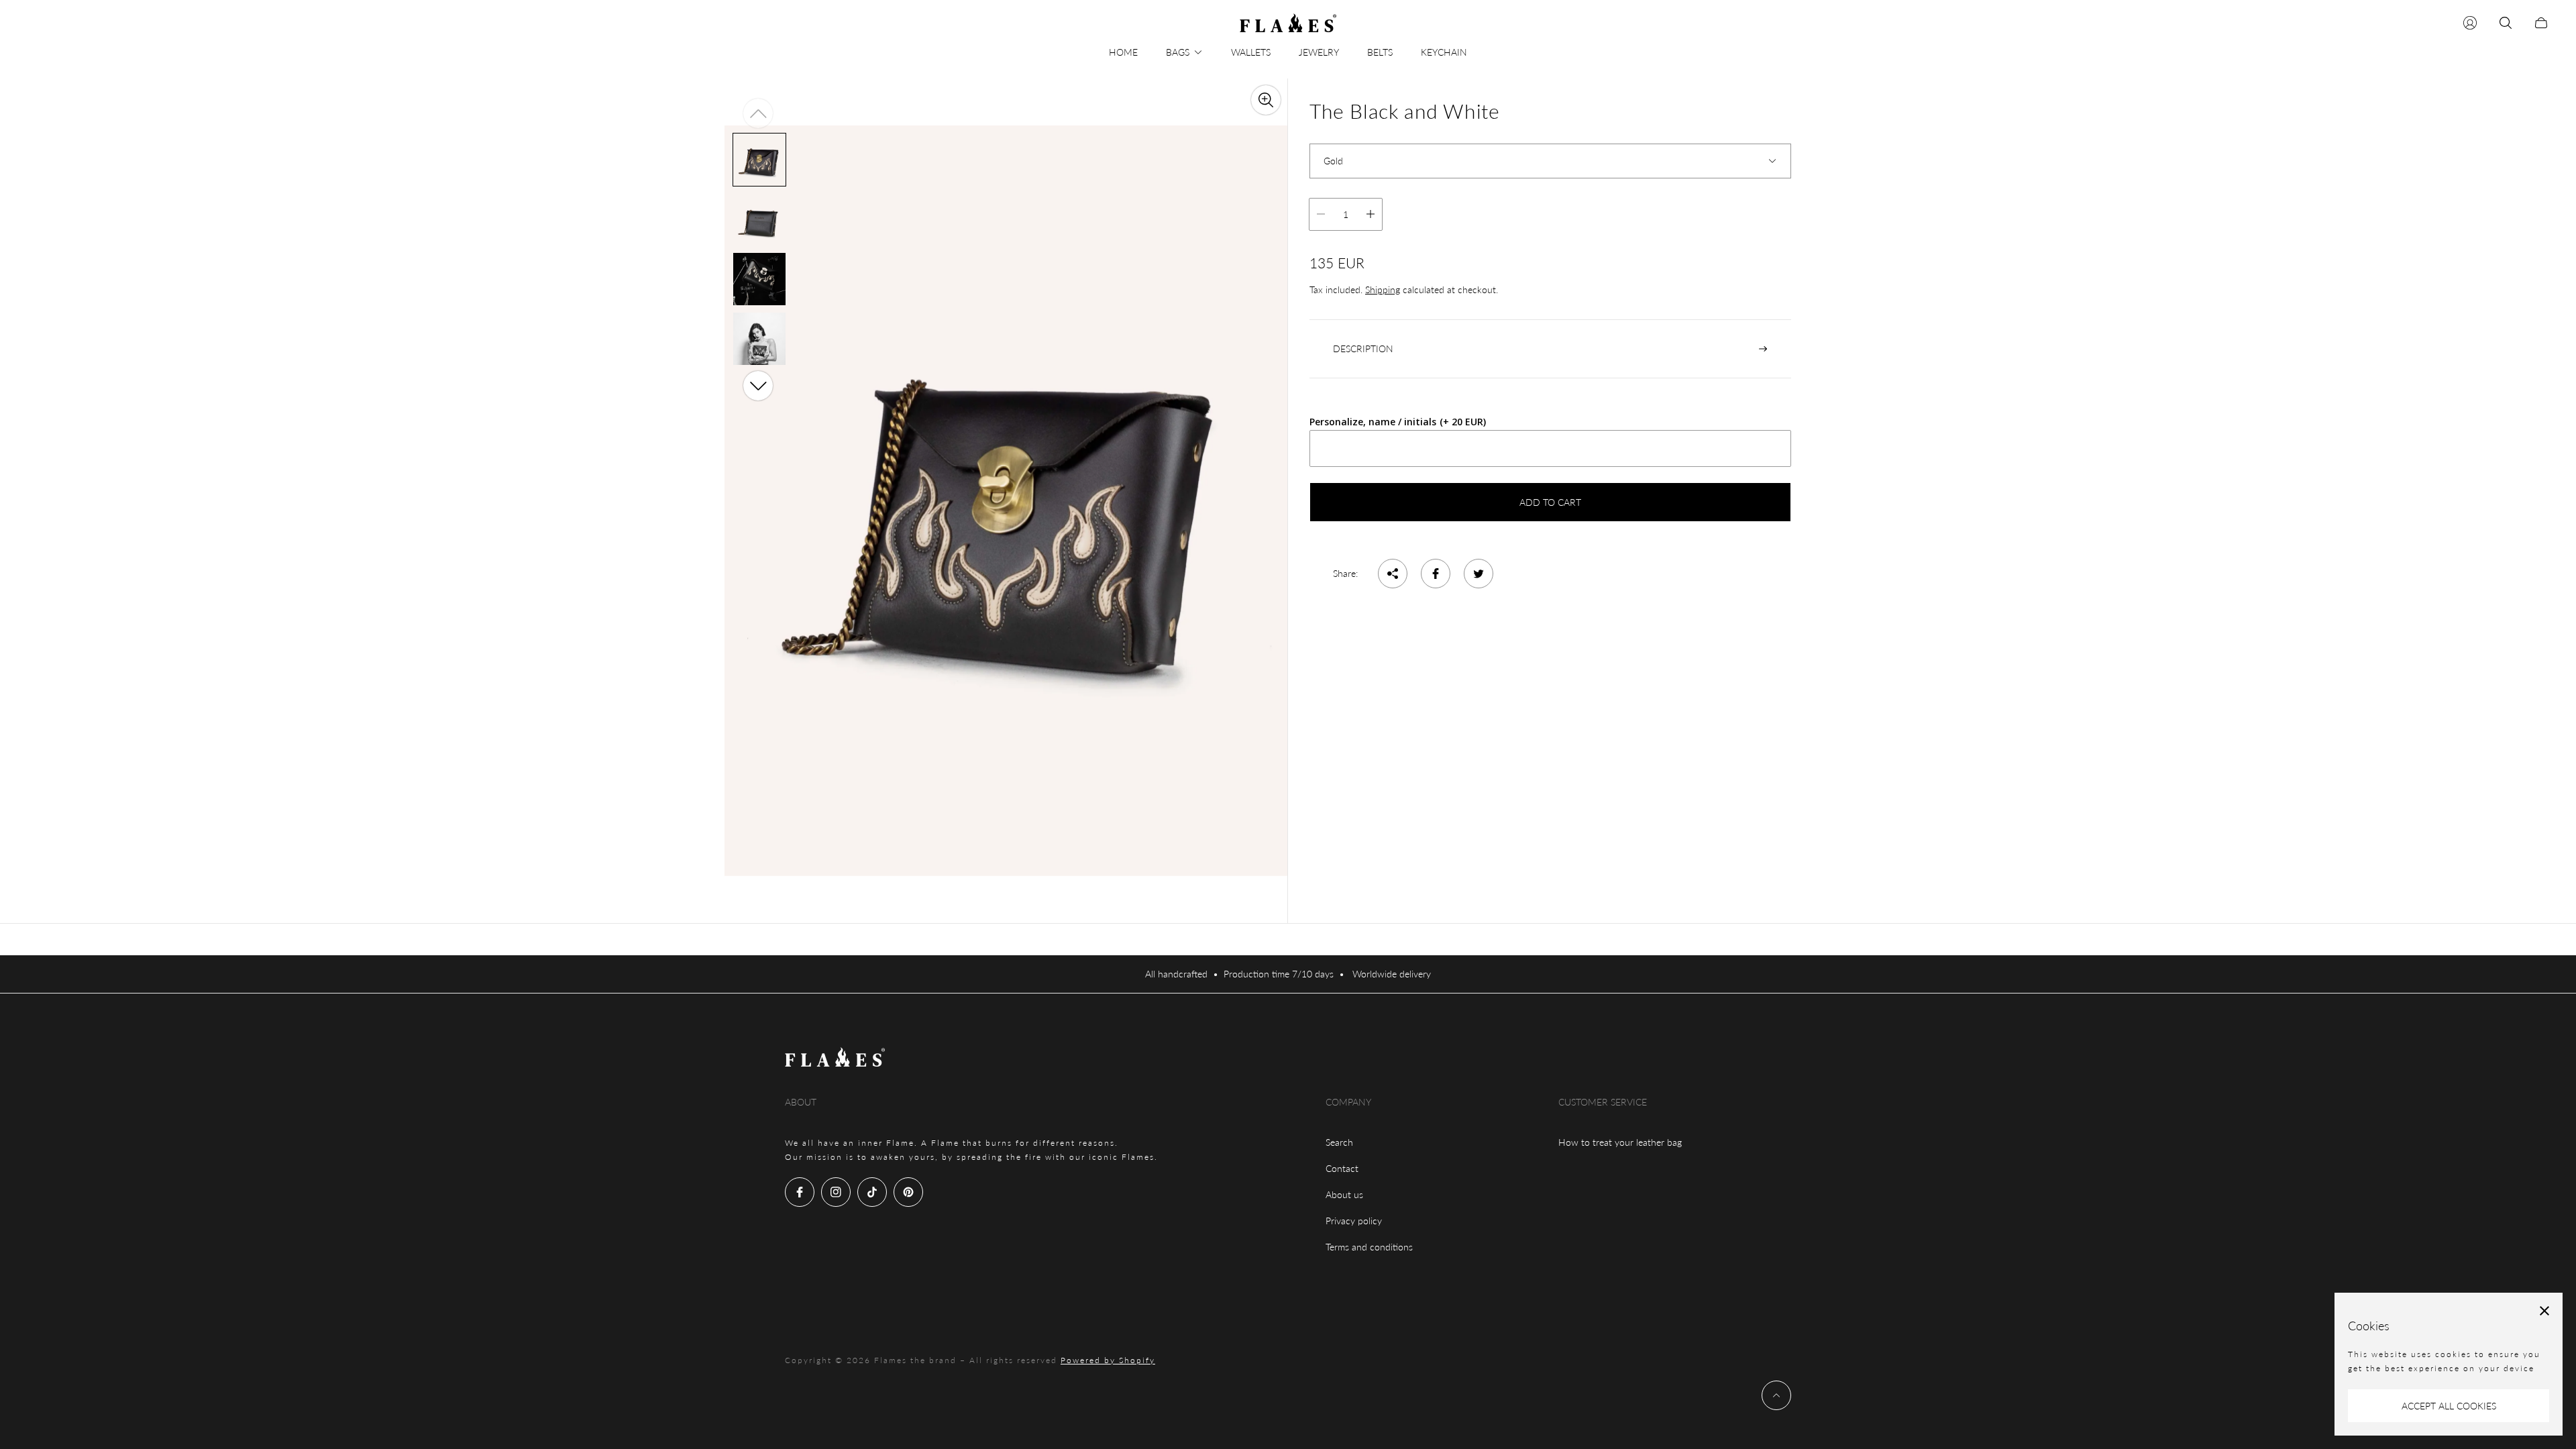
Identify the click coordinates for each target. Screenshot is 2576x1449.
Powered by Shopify (1108, 1360)
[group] (759, 159)
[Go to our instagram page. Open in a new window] (836, 1192)
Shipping (1383, 289)
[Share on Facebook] (1436, 574)
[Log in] (2470, 23)
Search (1339, 1142)
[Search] (2506, 23)
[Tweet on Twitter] (1479, 574)
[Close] (2544, 1311)
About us (1344, 1194)
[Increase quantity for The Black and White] (1371, 214)
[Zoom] (1266, 100)
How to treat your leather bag (1620, 1142)
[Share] (1393, 574)
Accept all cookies (2449, 1406)
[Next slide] (758, 386)
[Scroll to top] (1776, 1395)
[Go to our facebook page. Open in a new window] (800, 1192)
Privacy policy (1354, 1221)
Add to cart (1550, 502)
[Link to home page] (835, 1058)
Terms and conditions (1369, 1247)
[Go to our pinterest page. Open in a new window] (908, 1192)
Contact (1342, 1168)
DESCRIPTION (1363, 348)
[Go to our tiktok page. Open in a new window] (872, 1192)
